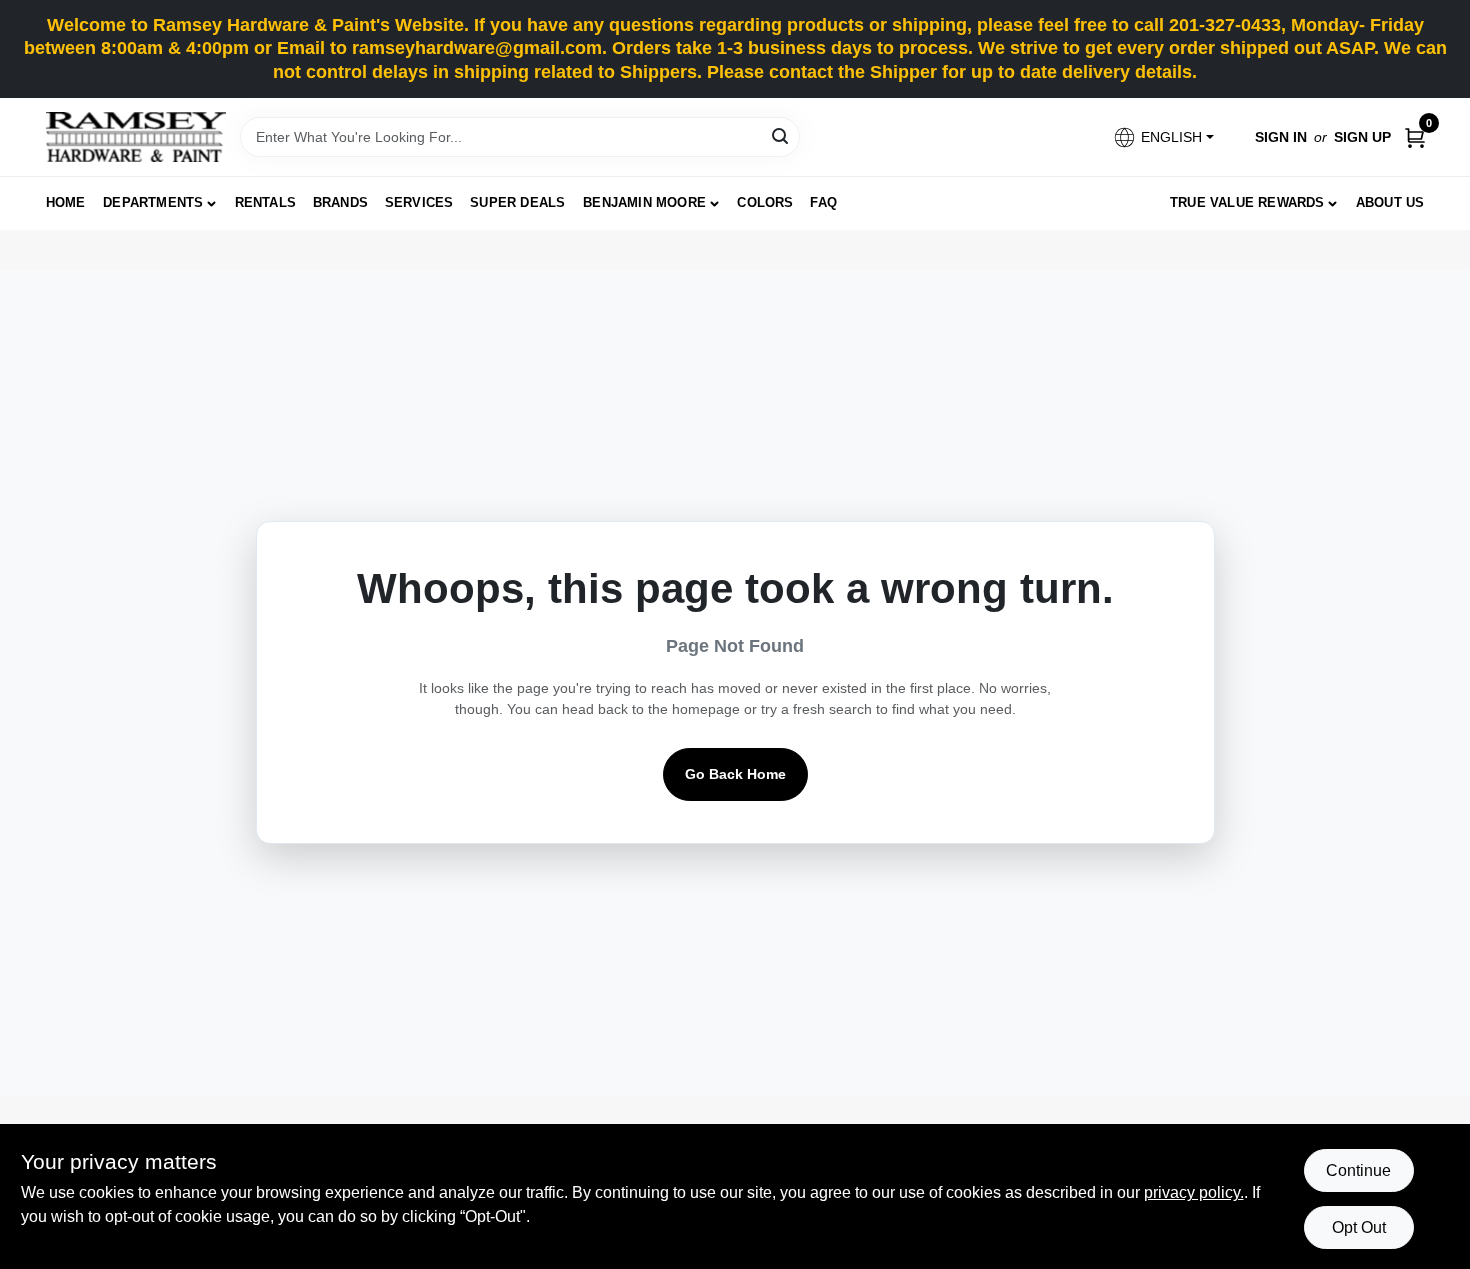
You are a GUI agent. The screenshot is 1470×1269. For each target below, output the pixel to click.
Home (66, 202)
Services (419, 202)
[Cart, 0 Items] (1415, 137)
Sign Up (1362, 137)
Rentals (265, 202)
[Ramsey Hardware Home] (136, 137)
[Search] (781, 135)
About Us (1390, 202)
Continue (1358, 1170)
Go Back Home (735, 774)
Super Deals (517, 202)
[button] (1162, 137)
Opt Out (1359, 1227)
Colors (765, 202)
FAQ (823, 202)
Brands (340, 202)
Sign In (1281, 137)
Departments (153, 202)
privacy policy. (1194, 1192)
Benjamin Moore (644, 202)
